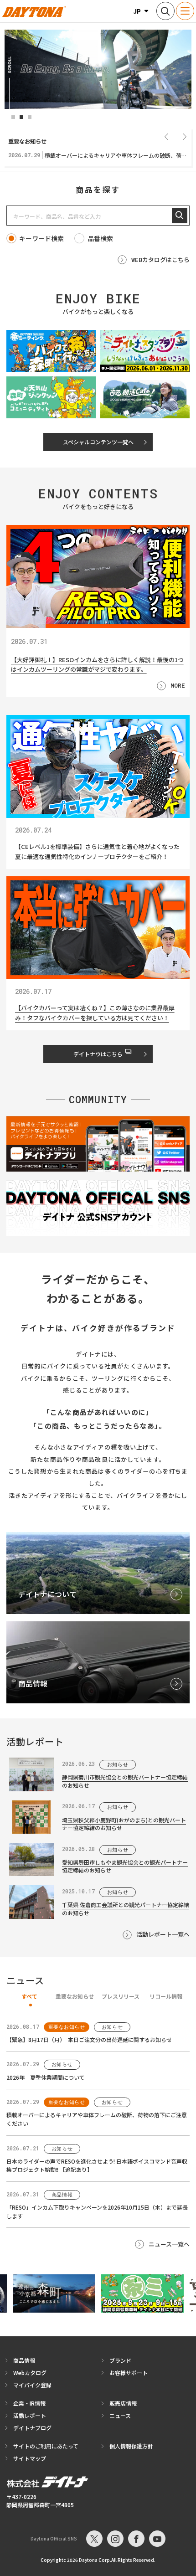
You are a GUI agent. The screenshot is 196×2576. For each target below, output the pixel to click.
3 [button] (30, 117)
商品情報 (24, 2360)
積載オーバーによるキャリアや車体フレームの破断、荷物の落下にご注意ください (97, 2119)
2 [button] (21, 117)
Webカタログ (30, 2373)
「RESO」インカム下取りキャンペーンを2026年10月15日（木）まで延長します (97, 2211)
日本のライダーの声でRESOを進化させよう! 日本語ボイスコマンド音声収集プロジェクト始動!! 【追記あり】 (97, 2165)
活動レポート (30, 2415)
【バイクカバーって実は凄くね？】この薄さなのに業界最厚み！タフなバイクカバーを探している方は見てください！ (95, 1013)
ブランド (120, 2360)
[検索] (180, 216)
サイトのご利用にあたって (46, 2446)
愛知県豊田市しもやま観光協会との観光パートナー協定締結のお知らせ (125, 1866)
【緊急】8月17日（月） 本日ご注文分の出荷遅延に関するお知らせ (89, 2039)
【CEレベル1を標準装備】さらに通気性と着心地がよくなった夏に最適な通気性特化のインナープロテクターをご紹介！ (97, 852)
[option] (98, 69)
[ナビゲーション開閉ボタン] (185, 11)
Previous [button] (166, 136)
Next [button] (185, 136)
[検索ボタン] (165, 11)
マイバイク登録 (32, 2385)
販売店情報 (123, 2403)
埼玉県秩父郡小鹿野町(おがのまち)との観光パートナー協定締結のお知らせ (124, 1824)
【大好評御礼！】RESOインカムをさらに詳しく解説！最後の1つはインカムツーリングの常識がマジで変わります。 (97, 664)
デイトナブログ (32, 2428)
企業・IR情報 (29, 2403)
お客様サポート (129, 2373)
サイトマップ (30, 2458)
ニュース (120, 2415)
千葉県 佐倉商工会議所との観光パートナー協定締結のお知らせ (126, 1908)
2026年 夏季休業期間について (46, 2077)
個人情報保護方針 (131, 2446)
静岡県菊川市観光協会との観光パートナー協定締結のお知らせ (125, 1781)
